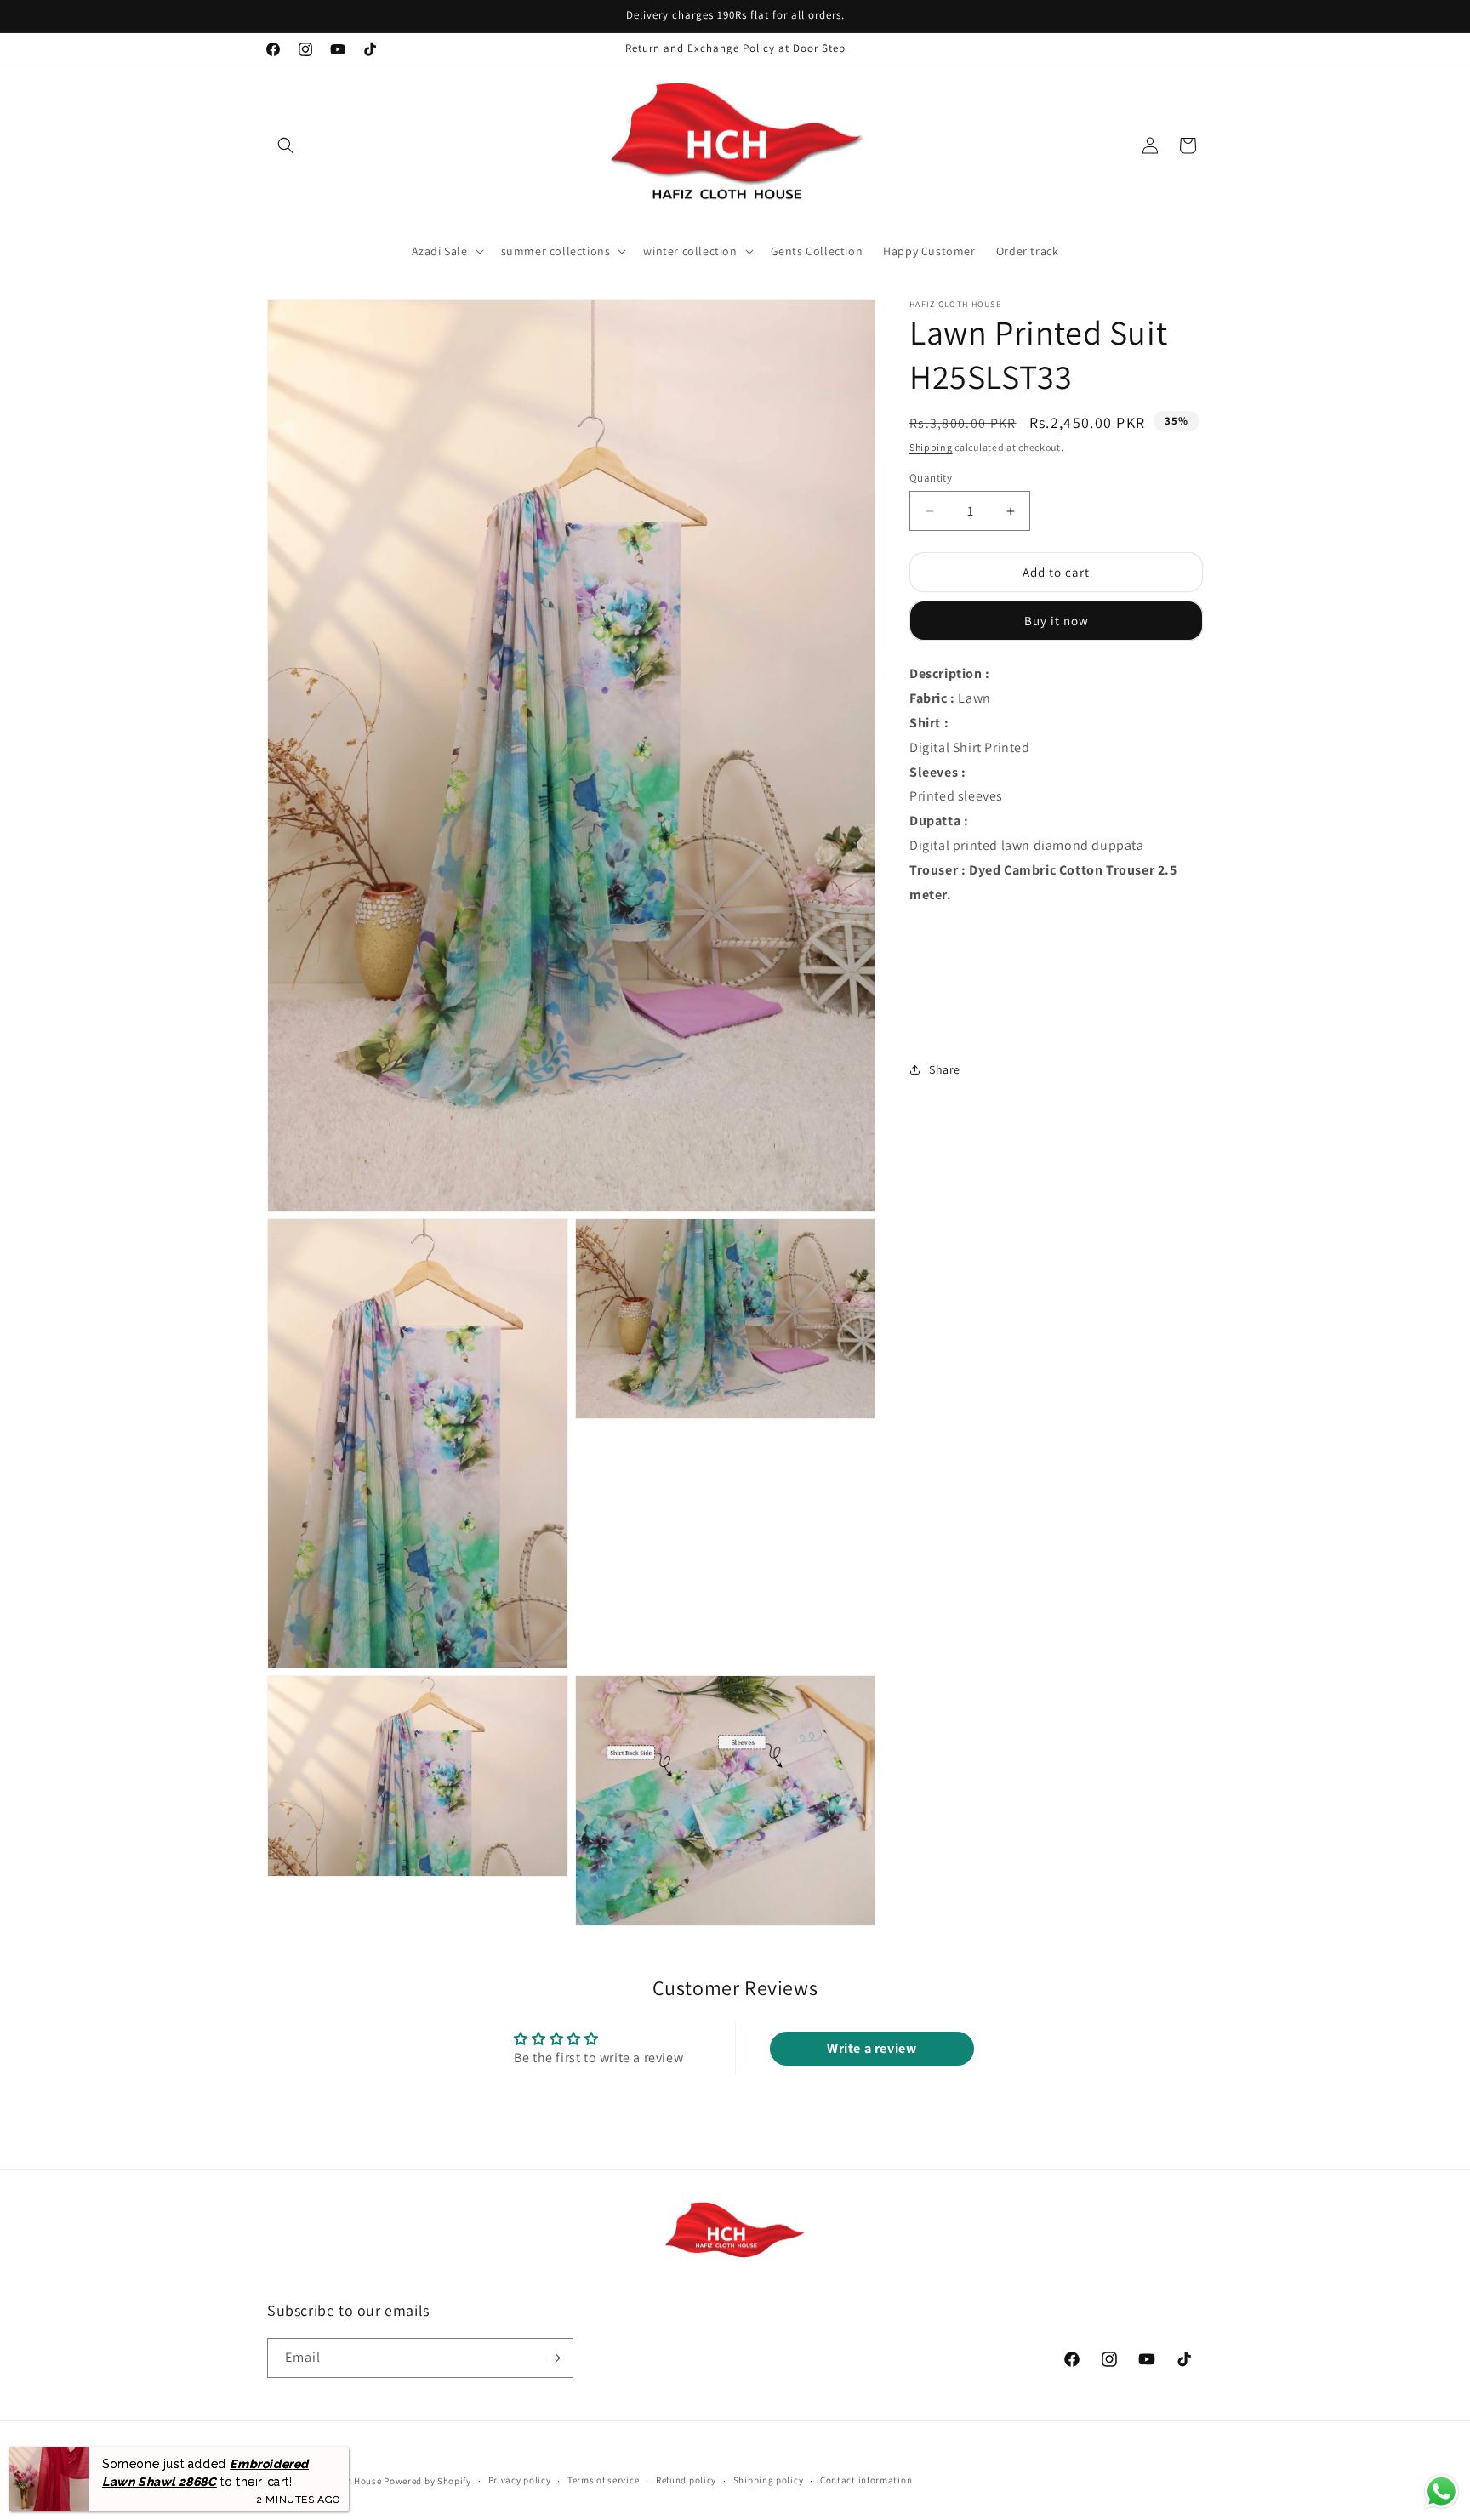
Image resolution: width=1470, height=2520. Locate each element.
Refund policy (686, 2480)
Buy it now (1057, 621)
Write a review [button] (872, 2048)
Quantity (931, 478)
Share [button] (945, 1069)
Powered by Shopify (427, 2481)
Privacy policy (520, 2480)
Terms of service (603, 2480)
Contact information (866, 2480)
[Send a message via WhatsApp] (1442, 2491)
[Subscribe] (554, 2358)
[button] (286, 145)
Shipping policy (769, 2480)
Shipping (931, 447)
